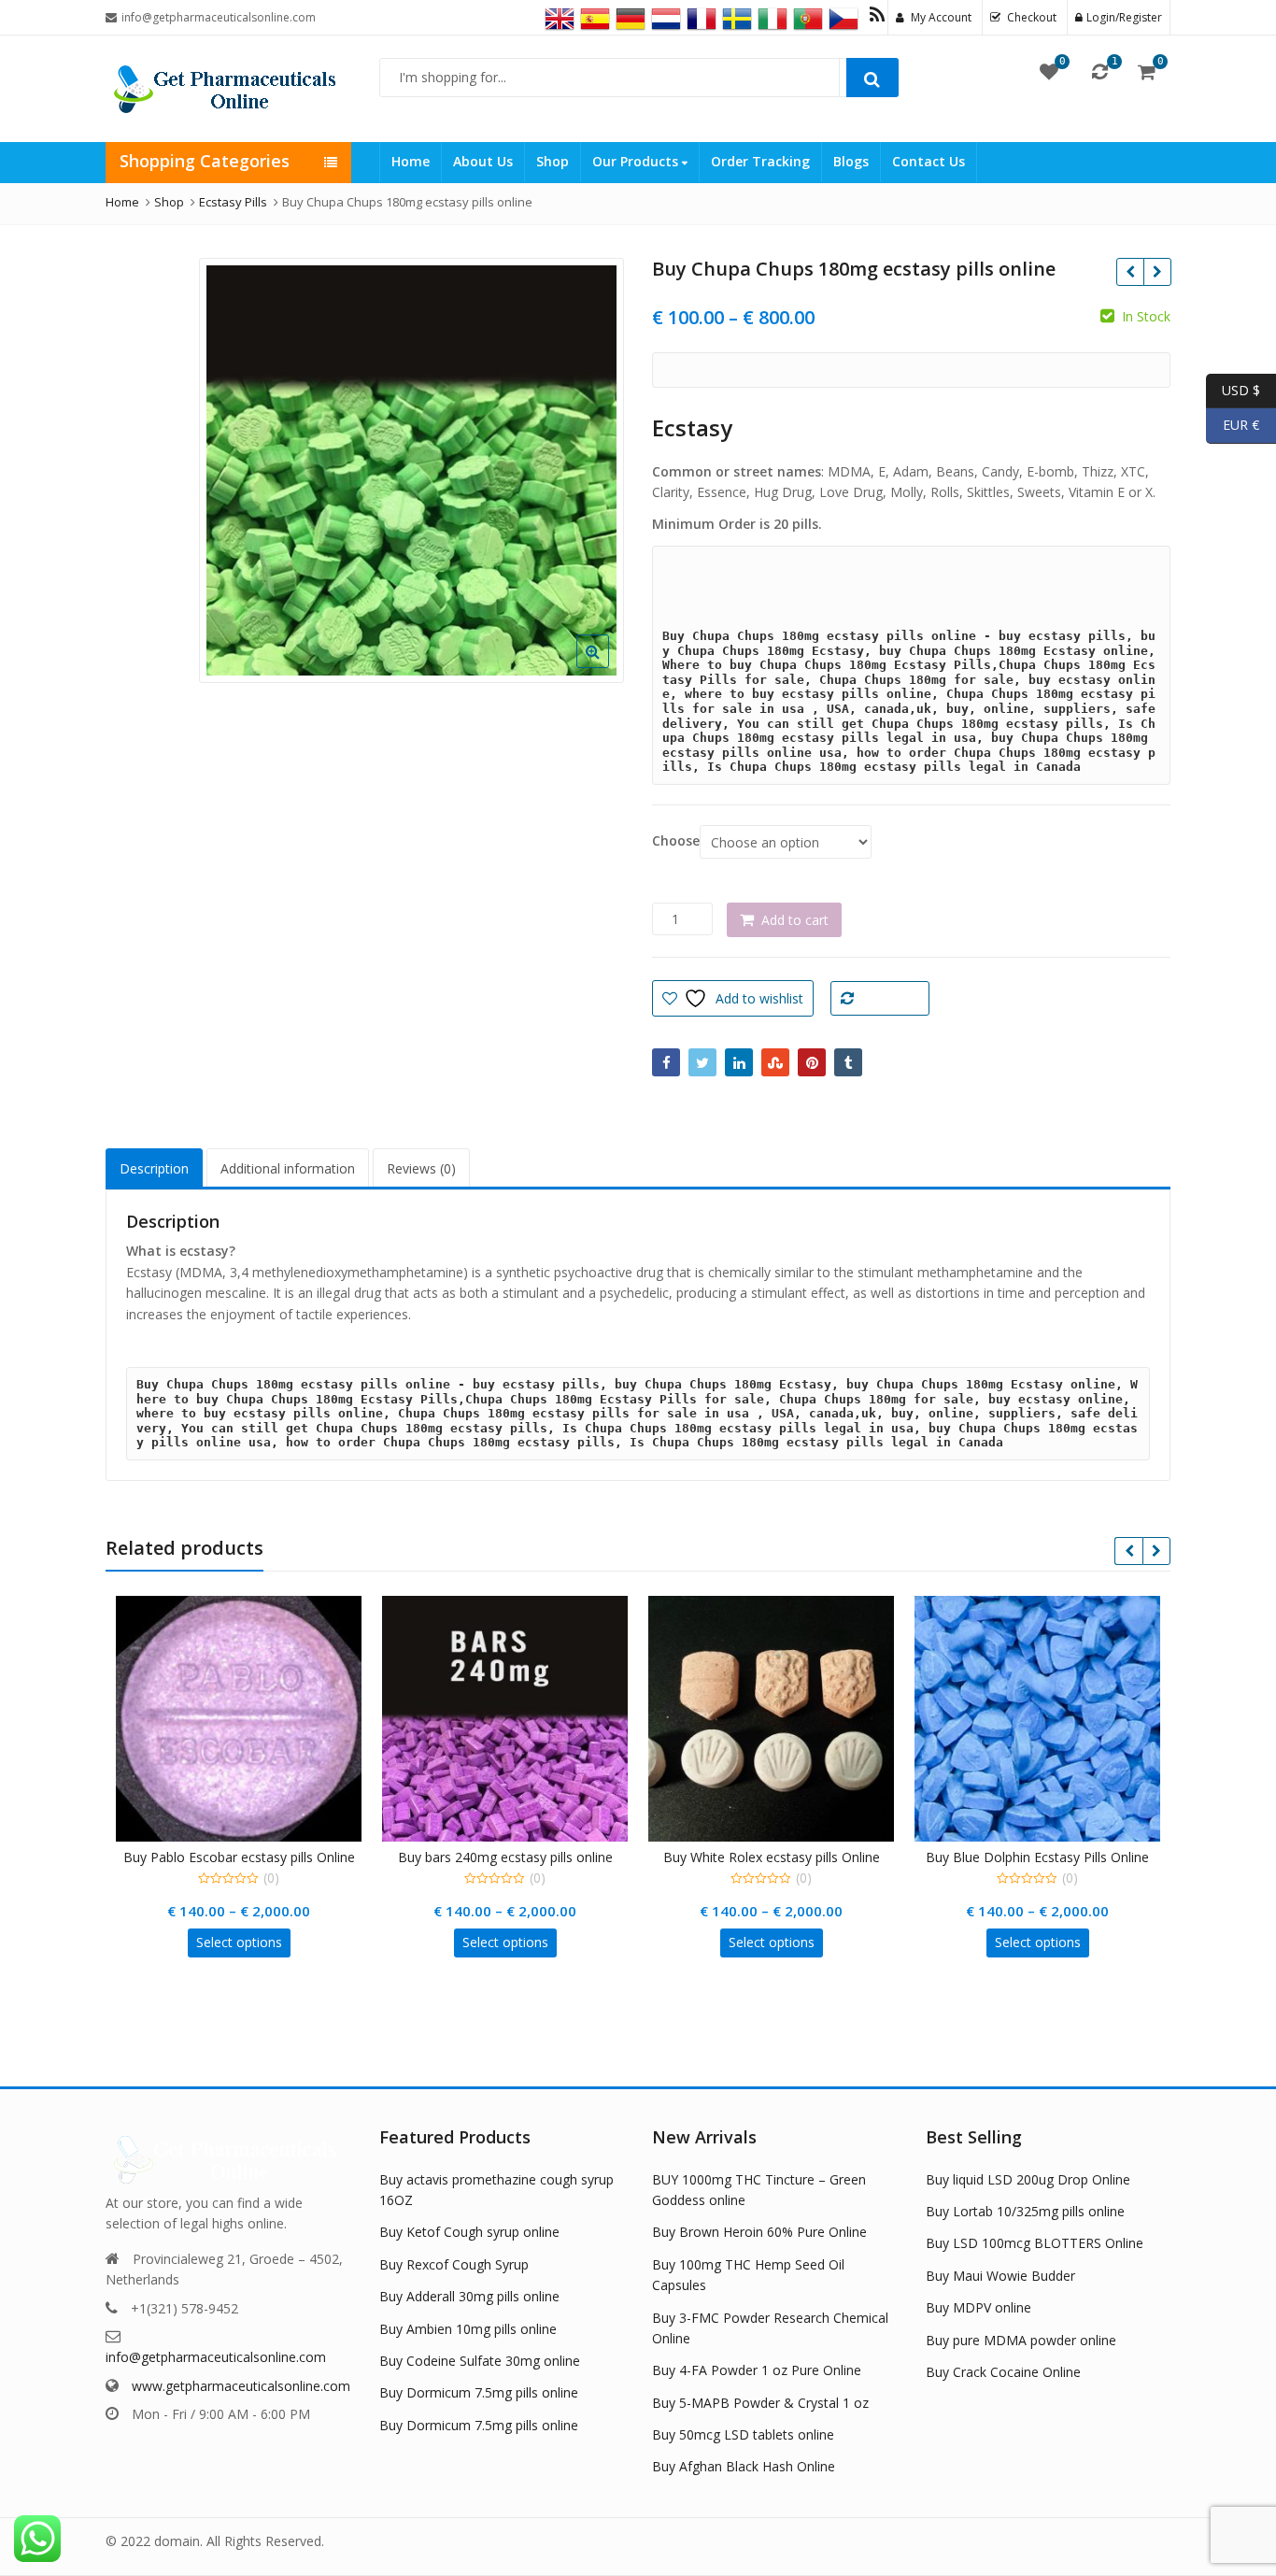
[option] (411, 470)
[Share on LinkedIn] (739, 1062)
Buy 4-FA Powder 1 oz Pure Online (757, 2370)
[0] (1049, 71)
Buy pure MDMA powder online (1021, 2340)
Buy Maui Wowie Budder (1000, 2276)
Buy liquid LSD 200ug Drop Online (1028, 2179)
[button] (608, 666)
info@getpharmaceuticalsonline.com (216, 2357)
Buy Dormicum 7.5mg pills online (479, 2392)
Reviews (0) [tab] (421, 1168)
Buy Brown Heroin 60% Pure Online (759, 2232)
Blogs (851, 161)
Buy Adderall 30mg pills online (469, 2296)
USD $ (1233, 389)
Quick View (248, 1857)
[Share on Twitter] (702, 1062)
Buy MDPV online (978, 2307)
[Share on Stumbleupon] (775, 1062)
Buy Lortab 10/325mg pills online (1025, 2211)
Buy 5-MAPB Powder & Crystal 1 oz (760, 2403)
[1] (1100, 71)
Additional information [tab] (288, 1168)
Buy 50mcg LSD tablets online (743, 2434)
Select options (239, 1942)
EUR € (1233, 425)
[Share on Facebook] (666, 1062)
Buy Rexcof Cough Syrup (454, 2264)
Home (411, 161)
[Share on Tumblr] (848, 1062)
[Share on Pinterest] (812, 1062)
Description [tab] (154, 1168)
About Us (483, 161)
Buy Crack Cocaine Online (1003, 2372)
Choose (676, 841)
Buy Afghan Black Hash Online (744, 2466)
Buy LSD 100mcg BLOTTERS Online (1035, 2243)
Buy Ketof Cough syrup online (469, 2232)
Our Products (637, 161)
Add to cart (795, 920)
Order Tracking (760, 161)
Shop (553, 161)
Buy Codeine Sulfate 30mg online (480, 2361)
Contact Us (929, 161)
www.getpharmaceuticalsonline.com (241, 2386)
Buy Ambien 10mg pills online (468, 2329)
